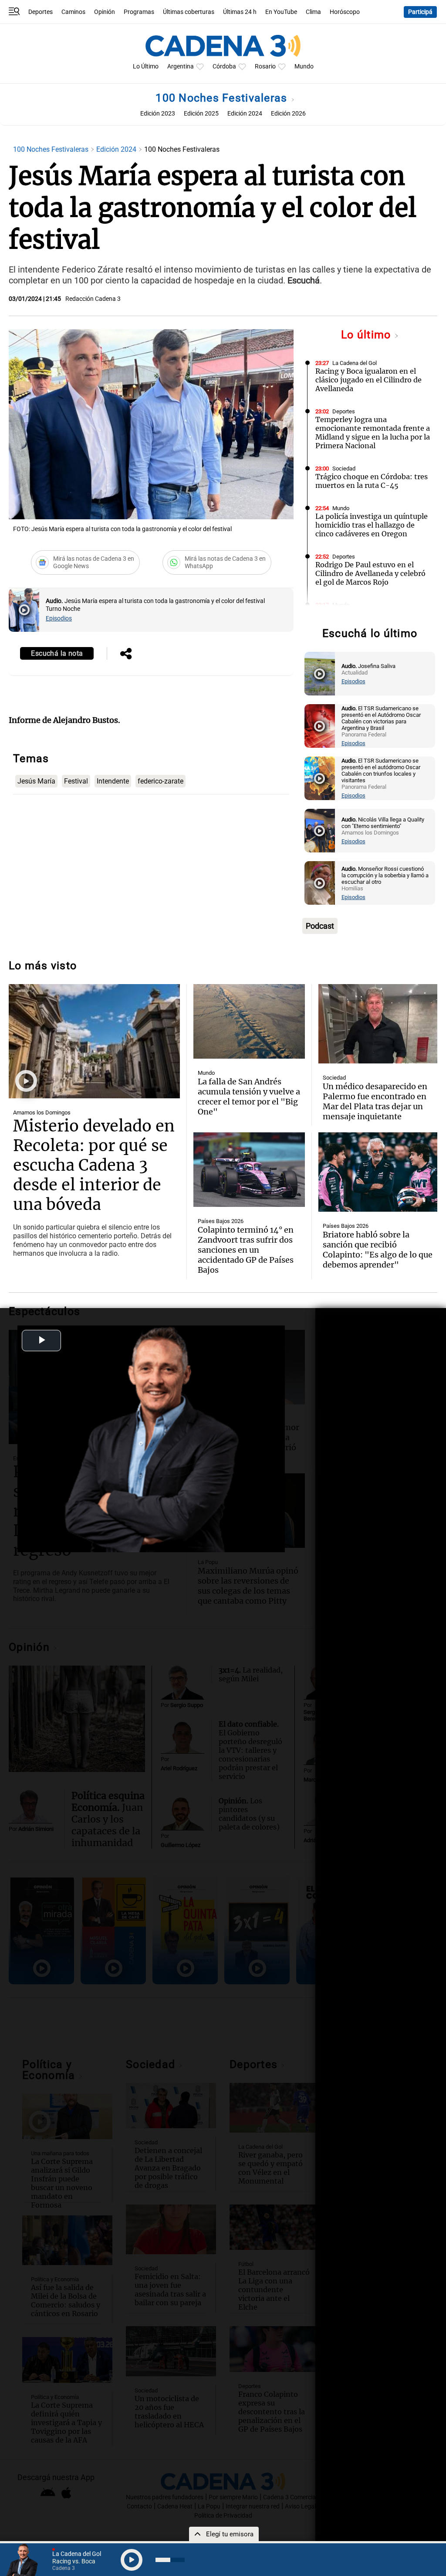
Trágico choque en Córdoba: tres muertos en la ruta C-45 (372, 481)
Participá (420, 12)
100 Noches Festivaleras (223, 98)
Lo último (368, 335)
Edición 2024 (245, 114)
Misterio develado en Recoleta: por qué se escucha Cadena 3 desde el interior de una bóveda (94, 1165)
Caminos (73, 12)
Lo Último (146, 66)
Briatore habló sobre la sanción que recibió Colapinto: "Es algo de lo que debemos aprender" (378, 1250)
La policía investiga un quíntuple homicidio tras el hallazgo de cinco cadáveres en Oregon (372, 525)
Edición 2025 (201, 114)
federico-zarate (160, 781)
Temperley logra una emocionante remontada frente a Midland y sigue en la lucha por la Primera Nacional (373, 433)
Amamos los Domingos (42, 1113)
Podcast (320, 926)
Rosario (265, 66)
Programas (139, 12)
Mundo (304, 66)
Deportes (41, 12)
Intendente (113, 781)
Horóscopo (345, 12)
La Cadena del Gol (355, 363)
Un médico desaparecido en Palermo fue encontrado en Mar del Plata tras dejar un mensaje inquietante (375, 1101)
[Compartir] (126, 654)
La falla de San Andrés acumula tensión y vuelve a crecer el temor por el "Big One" (249, 1097)
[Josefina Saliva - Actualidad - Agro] (320, 674)
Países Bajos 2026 (221, 1221)
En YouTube (281, 12)
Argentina (181, 66)
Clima (313, 12)
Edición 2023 (158, 114)
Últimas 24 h (240, 12)
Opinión (105, 12)
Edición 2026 (288, 114)
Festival (76, 781)
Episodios (59, 618)
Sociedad (344, 469)
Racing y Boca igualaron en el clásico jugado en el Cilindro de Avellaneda (368, 380)
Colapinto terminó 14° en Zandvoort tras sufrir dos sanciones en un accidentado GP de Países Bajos (246, 1250)
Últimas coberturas (189, 12)
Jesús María (36, 781)
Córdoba (224, 66)
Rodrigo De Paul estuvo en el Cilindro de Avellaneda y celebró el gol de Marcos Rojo (370, 573)
